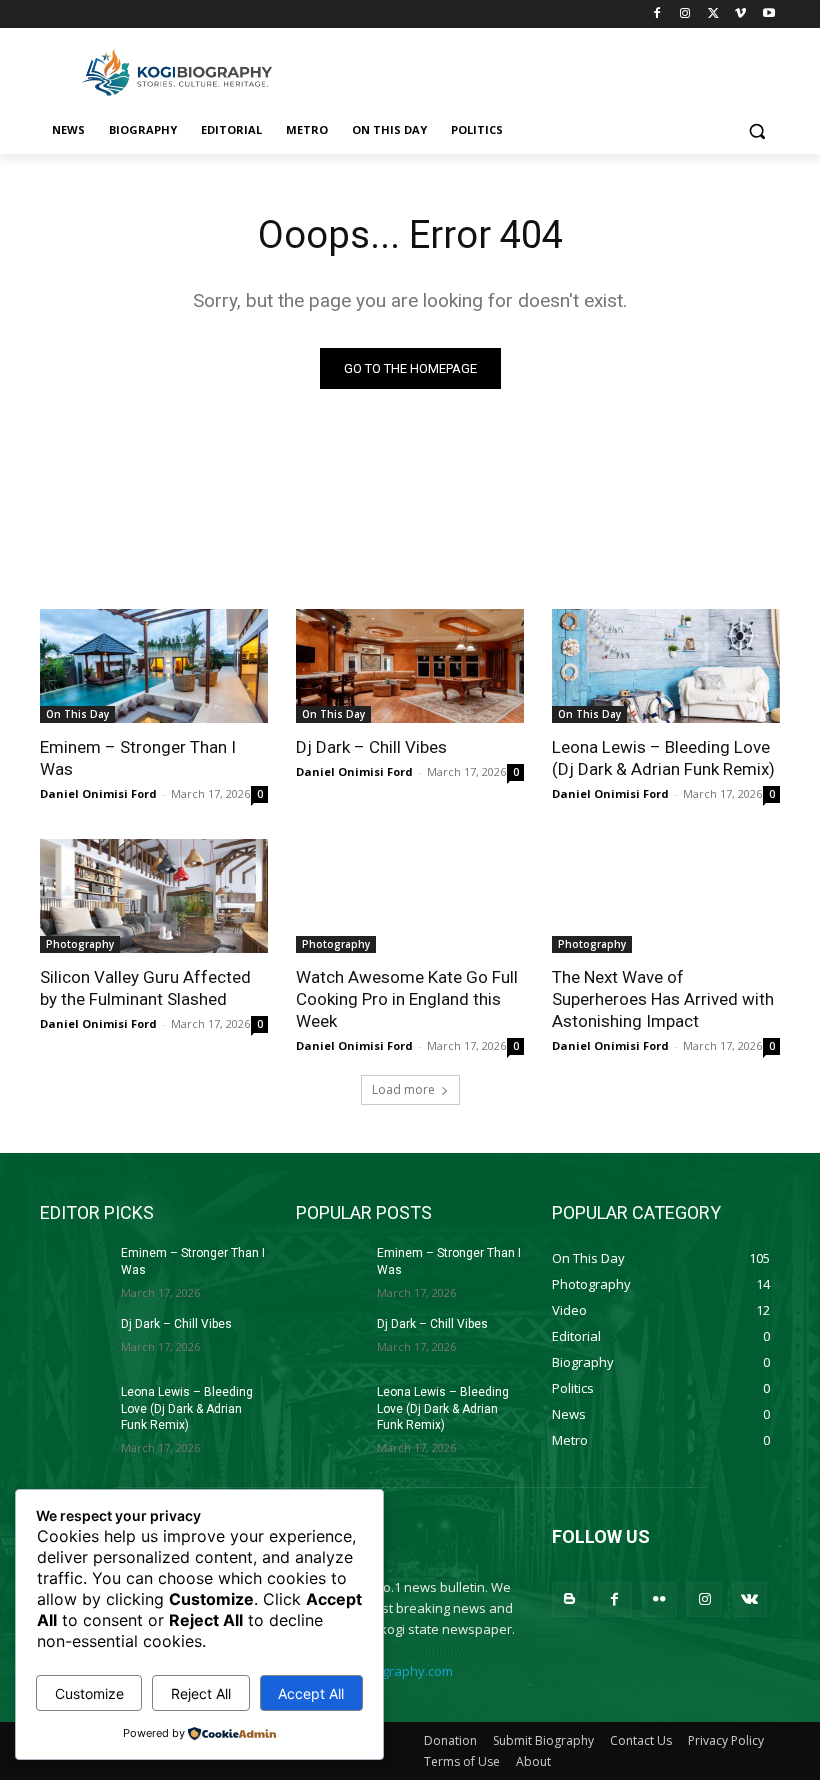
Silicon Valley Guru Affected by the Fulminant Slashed (145, 988)
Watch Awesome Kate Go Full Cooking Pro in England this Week (407, 999)
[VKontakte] (749, 1599)
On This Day (77, 714)
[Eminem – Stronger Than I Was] (154, 666)
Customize (89, 1693)
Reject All (201, 1693)
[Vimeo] (740, 14)
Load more (403, 1089)
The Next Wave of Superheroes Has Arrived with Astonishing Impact (663, 999)
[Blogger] (569, 1599)
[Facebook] (657, 14)
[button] (756, 130)
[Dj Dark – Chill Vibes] (410, 666)
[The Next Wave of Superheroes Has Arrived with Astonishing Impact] (666, 896)
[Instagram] (685, 14)
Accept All (311, 1693)
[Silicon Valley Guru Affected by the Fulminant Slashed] (154, 896)
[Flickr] (659, 1599)
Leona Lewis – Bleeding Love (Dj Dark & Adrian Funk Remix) (663, 758)
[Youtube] (768, 14)
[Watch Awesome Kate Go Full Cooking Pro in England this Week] (410, 896)
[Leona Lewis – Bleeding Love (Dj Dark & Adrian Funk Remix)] (666, 666)
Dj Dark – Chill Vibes (371, 747)
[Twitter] (713, 14)
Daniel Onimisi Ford (98, 793)
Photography (80, 944)
